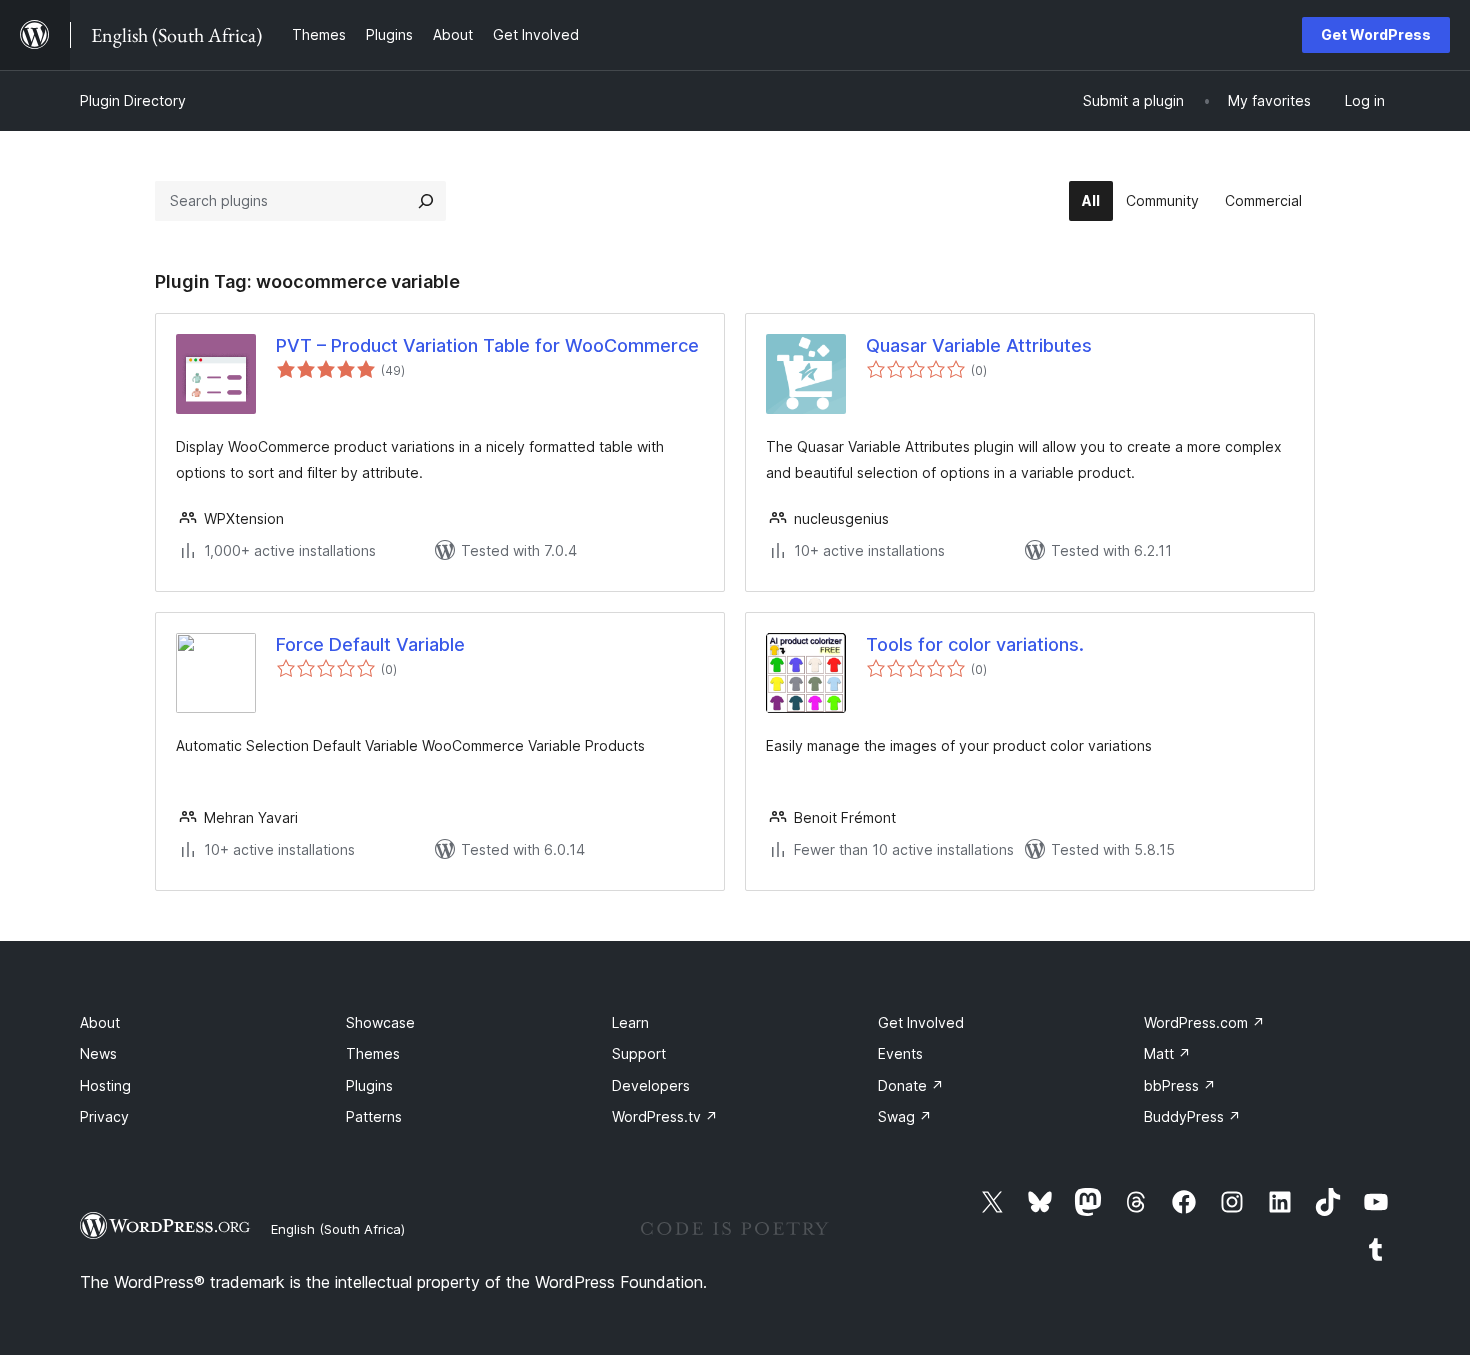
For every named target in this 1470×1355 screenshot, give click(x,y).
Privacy (104, 1116)
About (100, 1022)
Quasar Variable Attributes (979, 345)
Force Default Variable (370, 644)
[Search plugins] (426, 201)
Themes (373, 1053)
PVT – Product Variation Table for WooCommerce (487, 345)
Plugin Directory (133, 100)
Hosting (105, 1085)
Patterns (374, 1116)
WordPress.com (1204, 1022)
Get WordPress (1376, 34)
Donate (911, 1085)
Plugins (369, 1085)
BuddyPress (1192, 1116)
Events (900, 1053)
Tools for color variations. (975, 644)
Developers (651, 1085)
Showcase (380, 1022)
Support (639, 1053)
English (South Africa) (338, 1229)
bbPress (1180, 1085)
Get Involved (921, 1022)
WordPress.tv (665, 1116)
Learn (630, 1022)
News (98, 1053)
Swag (905, 1116)
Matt (1167, 1053)
